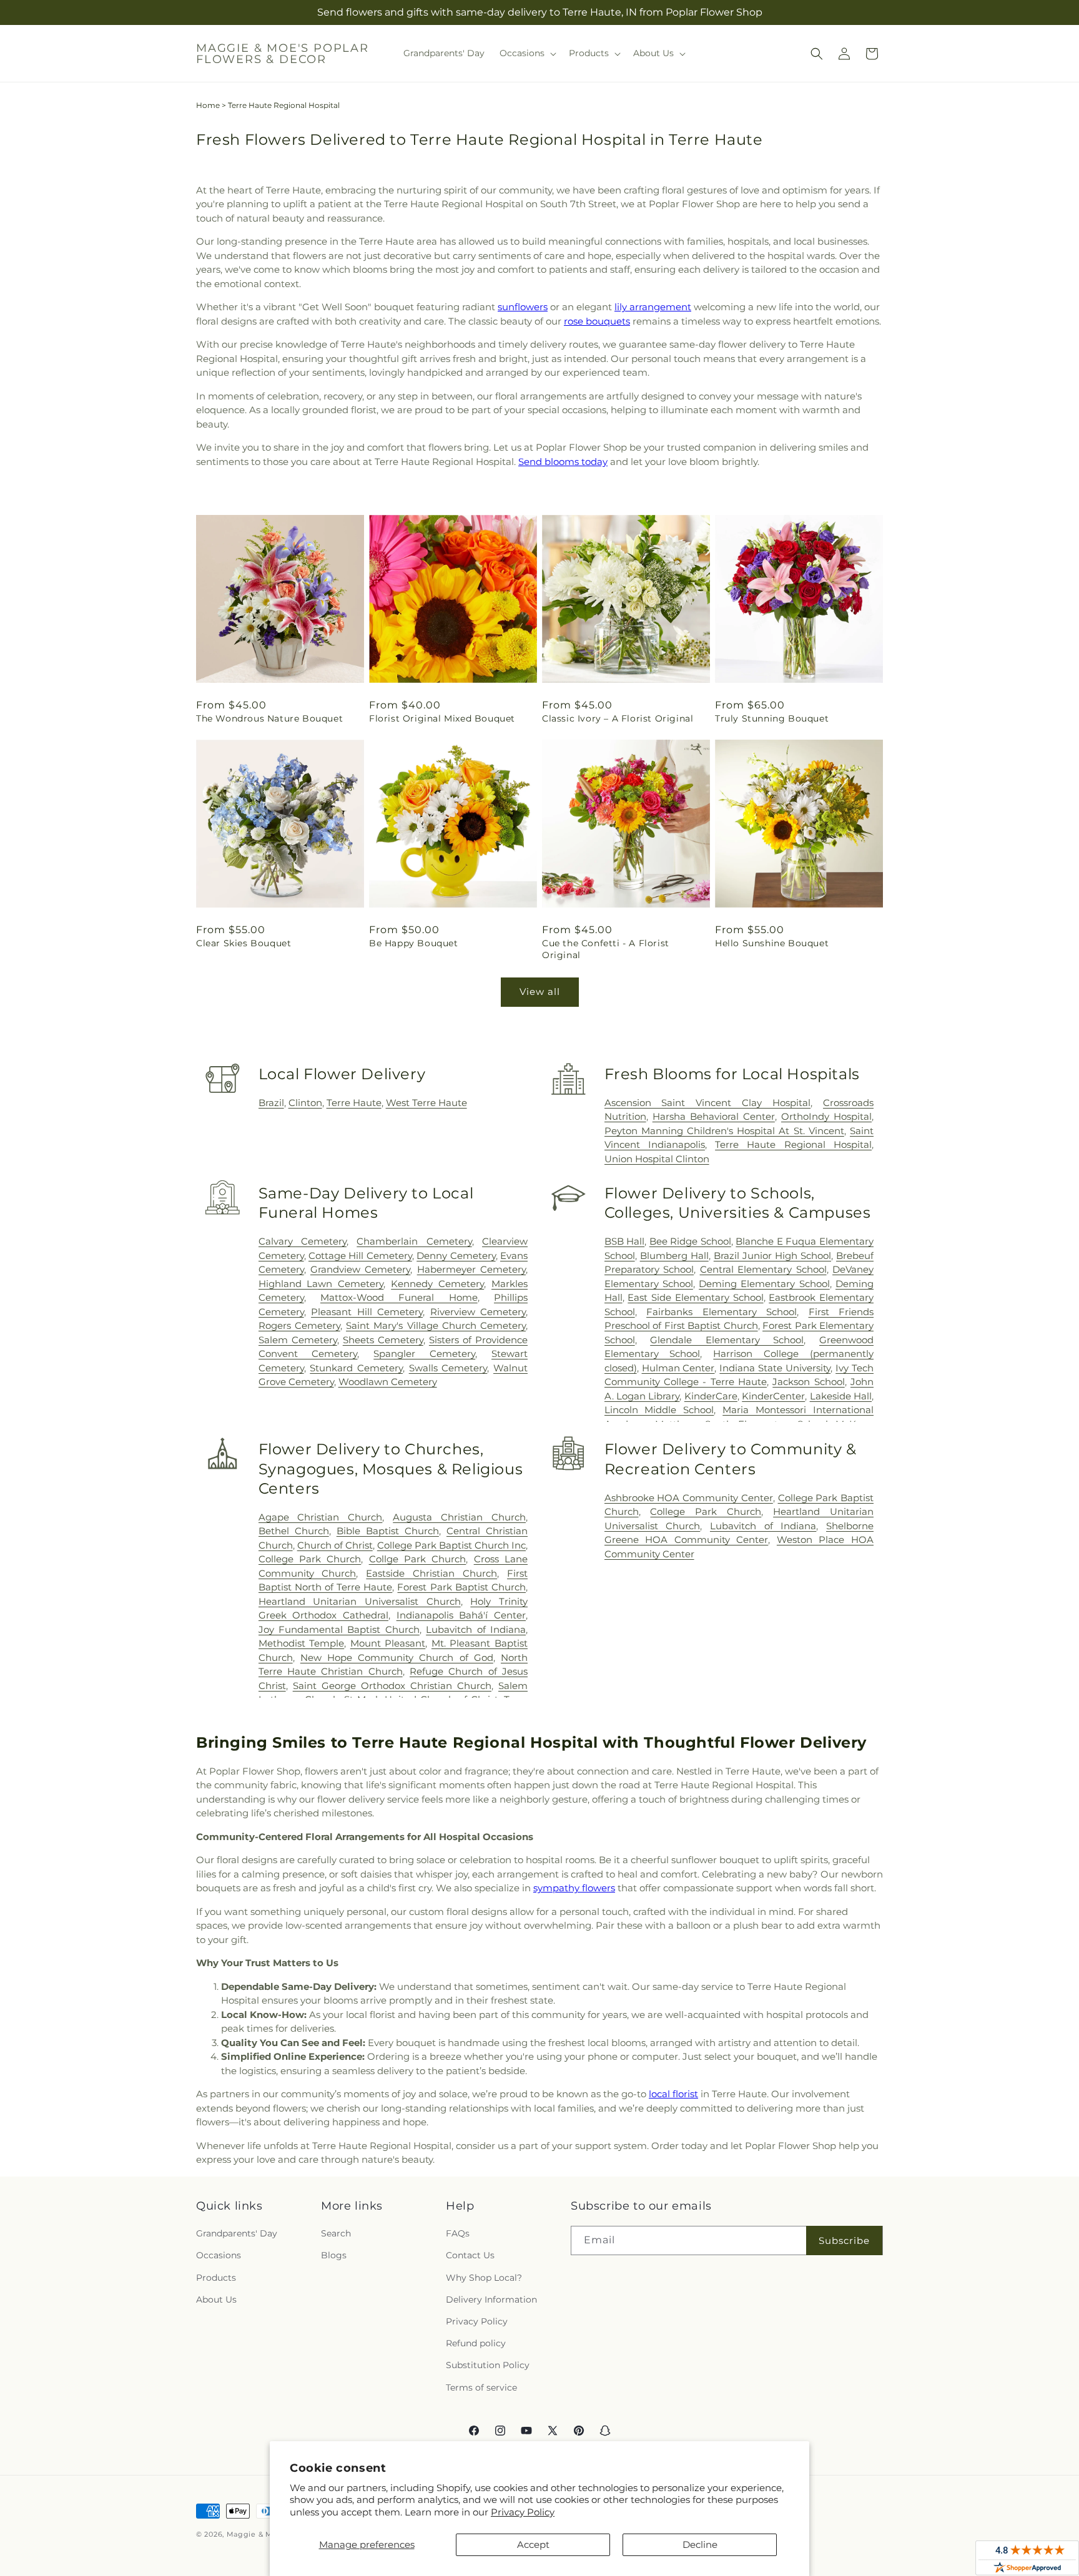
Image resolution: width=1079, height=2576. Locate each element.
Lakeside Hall (841, 1396)
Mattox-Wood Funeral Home (399, 1297)
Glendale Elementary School (727, 1340)
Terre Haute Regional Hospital (793, 1144)
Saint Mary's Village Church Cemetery (436, 1325)
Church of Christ (335, 1545)
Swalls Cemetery (448, 1368)
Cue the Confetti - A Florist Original (606, 949)
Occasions (219, 2255)
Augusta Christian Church (459, 1517)
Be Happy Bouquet (414, 943)
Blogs (334, 2255)
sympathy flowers (574, 1888)
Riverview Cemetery (478, 1312)
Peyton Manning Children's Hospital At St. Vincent (724, 1131)
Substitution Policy (488, 2365)
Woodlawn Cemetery (388, 1382)
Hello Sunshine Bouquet (772, 943)
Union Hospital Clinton (657, 1159)
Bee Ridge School (690, 1241)
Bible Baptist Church (388, 1531)
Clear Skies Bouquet (244, 943)
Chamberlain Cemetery (414, 1241)
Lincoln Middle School (659, 1410)
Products (216, 2278)
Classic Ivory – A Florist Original (618, 718)
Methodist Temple (302, 1643)
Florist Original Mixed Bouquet (442, 718)
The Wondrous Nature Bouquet (269, 718)
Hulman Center (678, 1368)
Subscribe (844, 2241)
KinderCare (711, 1396)
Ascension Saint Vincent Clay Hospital (708, 1103)
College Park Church (310, 1559)
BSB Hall (625, 1241)
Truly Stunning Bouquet (772, 718)
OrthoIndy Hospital (826, 1116)
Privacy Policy (523, 2512)
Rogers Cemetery (299, 1325)
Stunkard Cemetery (356, 1368)
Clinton (305, 1103)
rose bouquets (597, 321)
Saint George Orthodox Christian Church (392, 1686)
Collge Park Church (418, 1559)
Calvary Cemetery (303, 1241)
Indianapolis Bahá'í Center (461, 1615)
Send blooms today (563, 462)
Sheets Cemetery (383, 1340)
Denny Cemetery (456, 1256)
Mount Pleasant (388, 1643)
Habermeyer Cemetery (471, 1269)
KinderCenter (773, 1396)
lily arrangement (653, 307)
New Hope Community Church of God (397, 1658)
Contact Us (470, 2255)
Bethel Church (294, 1531)
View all (540, 992)
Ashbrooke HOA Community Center (689, 1498)
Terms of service (481, 2387)
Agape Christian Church (321, 1517)
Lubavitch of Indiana (476, 1629)
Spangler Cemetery (424, 1354)
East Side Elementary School (695, 1297)
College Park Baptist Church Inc (451, 1545)
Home (208, 105)
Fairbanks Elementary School (722, 1312)
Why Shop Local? (484, 2278)
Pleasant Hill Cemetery (367, 1312)
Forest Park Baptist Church (461, 1587)
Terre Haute (354, 1103)
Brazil (271, 1103)
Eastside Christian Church (431, 1573)
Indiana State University (775, 1368)
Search (336, 2233)
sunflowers (523, 307)
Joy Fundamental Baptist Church (339, 1629)
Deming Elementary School (764, 1284)
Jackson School (808, 1382)
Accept (533, 2544)
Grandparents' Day (237, 2233)
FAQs (458, 2233)
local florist (673, 2094)
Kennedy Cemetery (437, 1284)
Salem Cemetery (298, 1340)
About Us (216, 2299)
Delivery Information (491, 2299)
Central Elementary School (763, 1269)
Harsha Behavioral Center (714, 1116)
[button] (527, 53)
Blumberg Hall (674, 1256)
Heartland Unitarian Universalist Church (360, 1601)
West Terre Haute (426, 1103)
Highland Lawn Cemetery (321, 1284)
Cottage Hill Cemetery (360, 1256)
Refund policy (476, 2343)
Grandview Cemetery (360, 1269)
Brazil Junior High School (772, 1256)
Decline (700, 2544)
